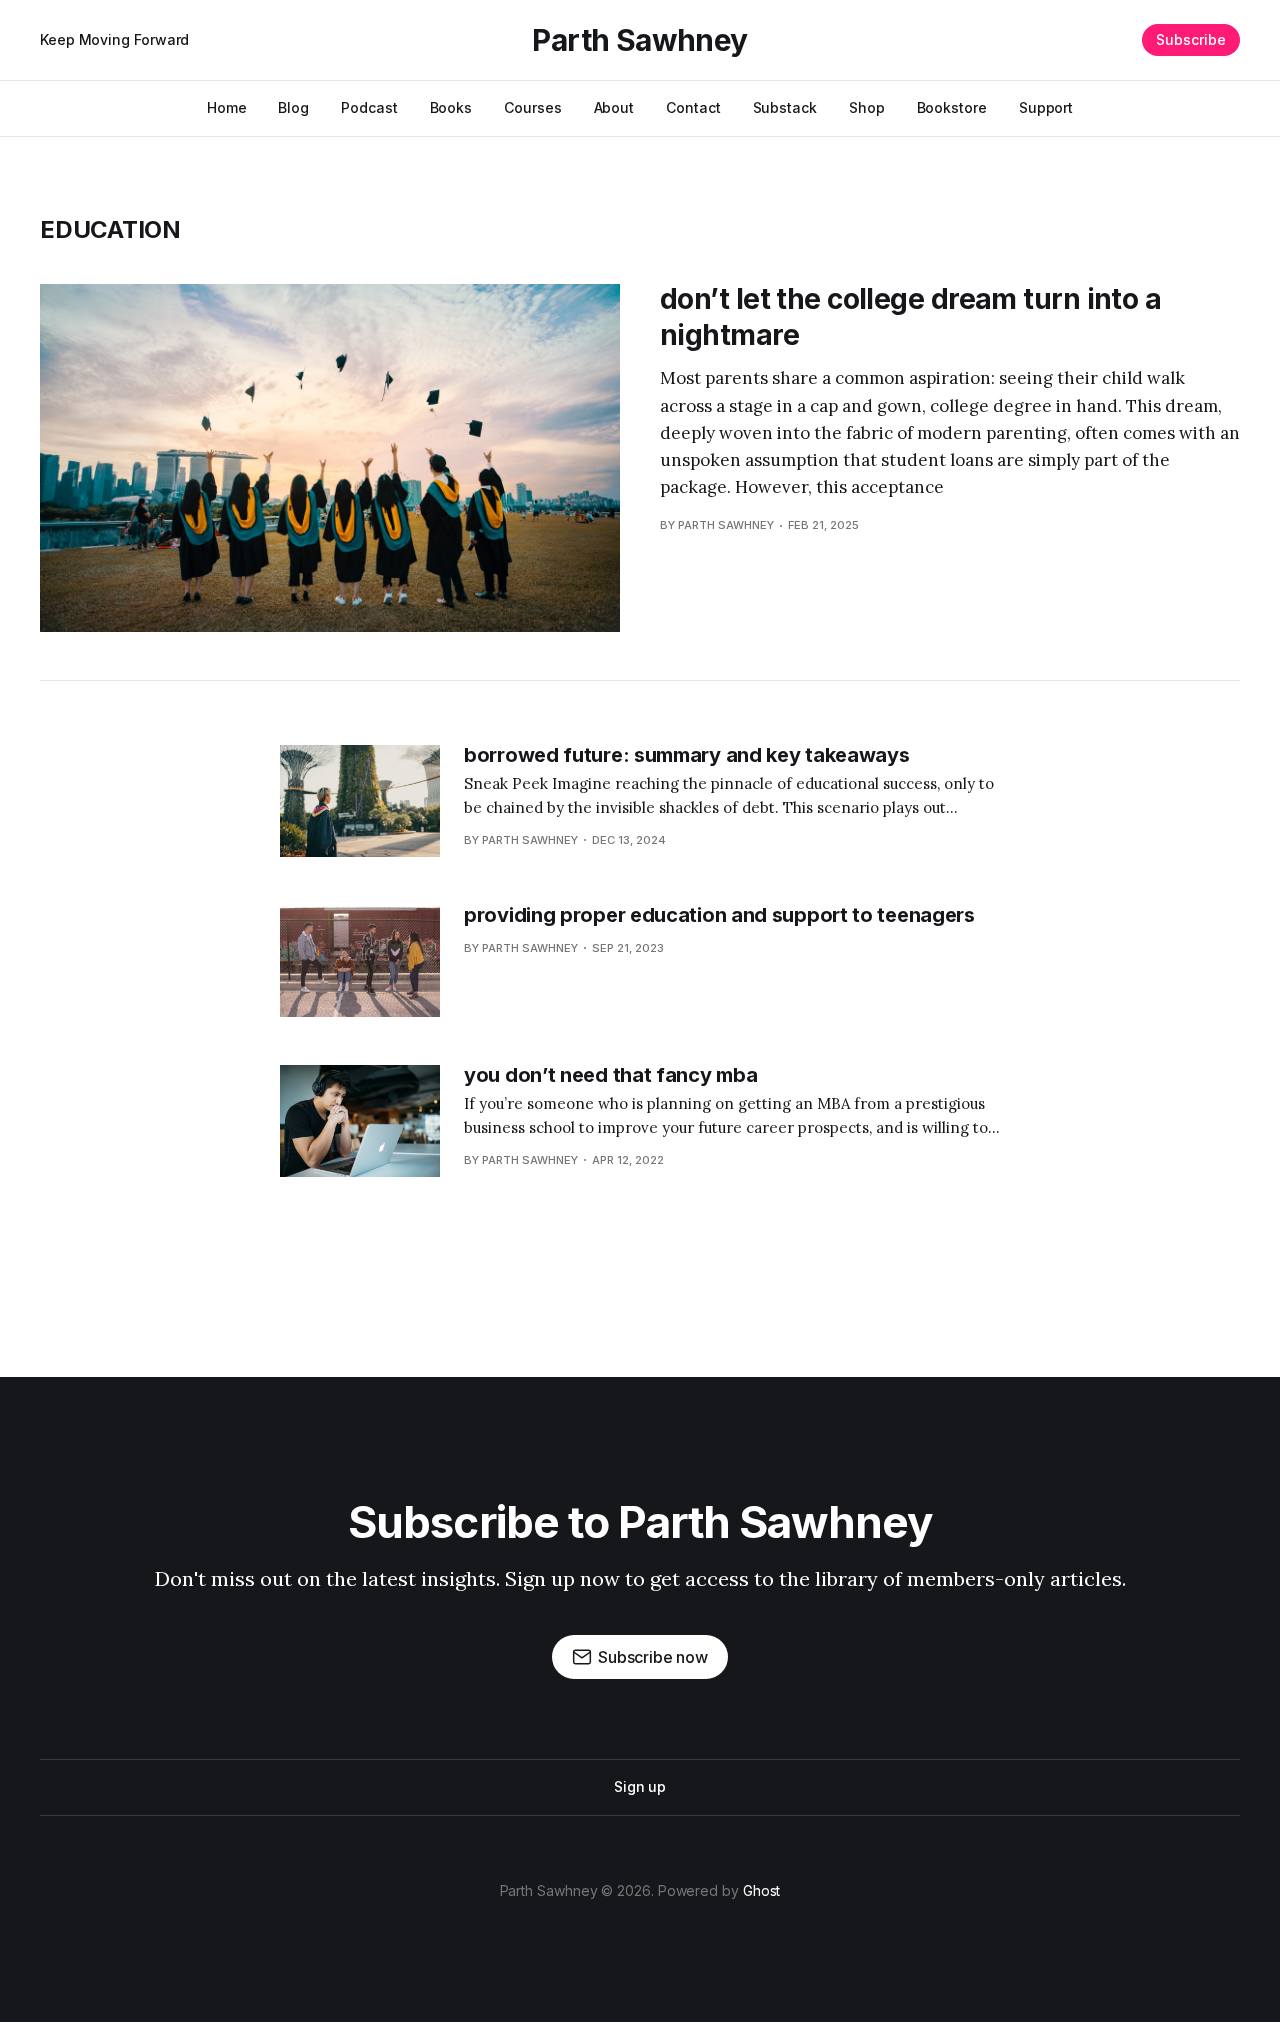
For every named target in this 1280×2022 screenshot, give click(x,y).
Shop (867, 107)
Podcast (369, 107)
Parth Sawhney (639, 40)
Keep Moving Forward (114, 39)
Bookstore (952, 107)
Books (451, 107)
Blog (293, 107)
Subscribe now (653, 1657)
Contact (693, 107)
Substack (785, 107)
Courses (532, 107)
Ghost (762, 1890)
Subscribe (1191, 39)
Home (227, 107)
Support (1046, 107)
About (614, 107)
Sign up (640, 1786)
